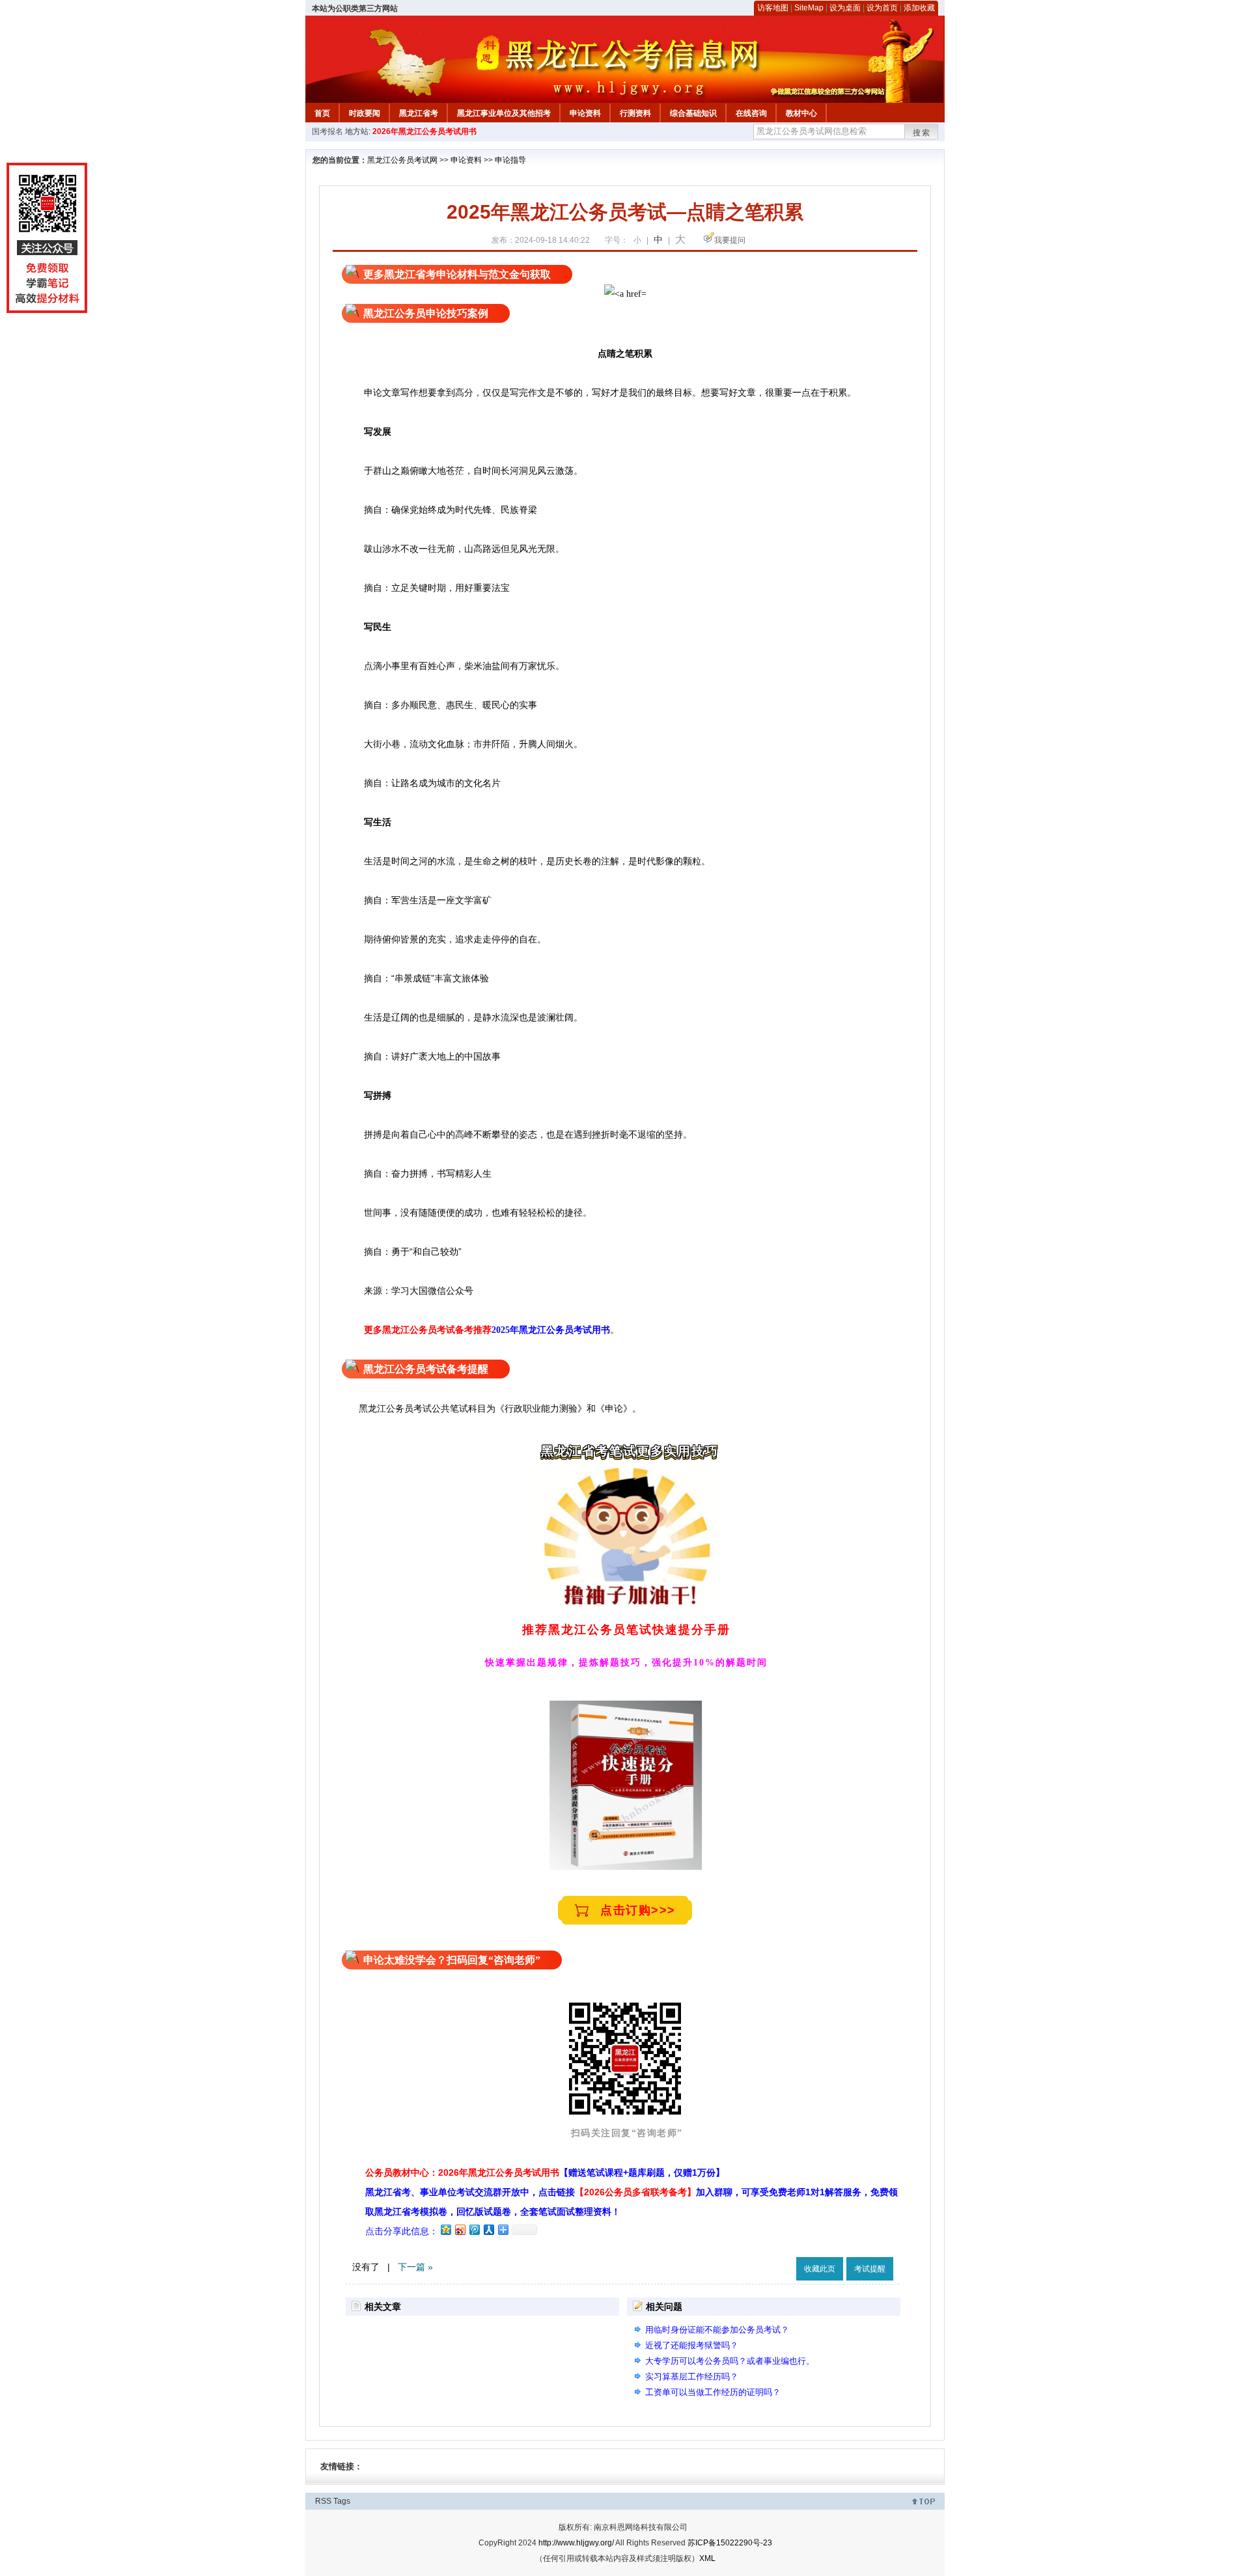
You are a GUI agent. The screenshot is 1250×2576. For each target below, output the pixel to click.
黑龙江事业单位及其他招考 (504, 113)
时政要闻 (365, 113)
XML (707, 2558)
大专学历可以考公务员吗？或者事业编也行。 (730, 2361)
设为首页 (882, 8)
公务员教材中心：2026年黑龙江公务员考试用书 (545, 2172)
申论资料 (585, 113)
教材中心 (801, 113)
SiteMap (809, 8)
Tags (342, 2501)
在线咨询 (751, 113)
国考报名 (327, 131)
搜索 (922, 133)
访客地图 (773, 8)
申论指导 (510, 160)
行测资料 (635, 113)
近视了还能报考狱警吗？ (692, 2345)
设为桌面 (845, 8)
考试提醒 (870, 2269)
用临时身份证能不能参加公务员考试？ (717, 2330)
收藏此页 (820, 2269)
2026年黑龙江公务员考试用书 (424, 131)
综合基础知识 (693, 113)
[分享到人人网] (488, 2229)
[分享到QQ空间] (445, 2229)
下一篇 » (415, 2267)
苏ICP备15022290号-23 (730, 2543)
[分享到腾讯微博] (474, 2229)
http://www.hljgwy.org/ (576, 2543)
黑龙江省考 (419, 113)
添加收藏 (919, 8)
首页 (322, 113)
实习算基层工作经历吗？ (692, 2377)
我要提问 (730, 240)
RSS (323, 2501)
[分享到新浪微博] (460, 2229)
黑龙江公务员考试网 (402, 160)
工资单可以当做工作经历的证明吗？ (713, 2392)
